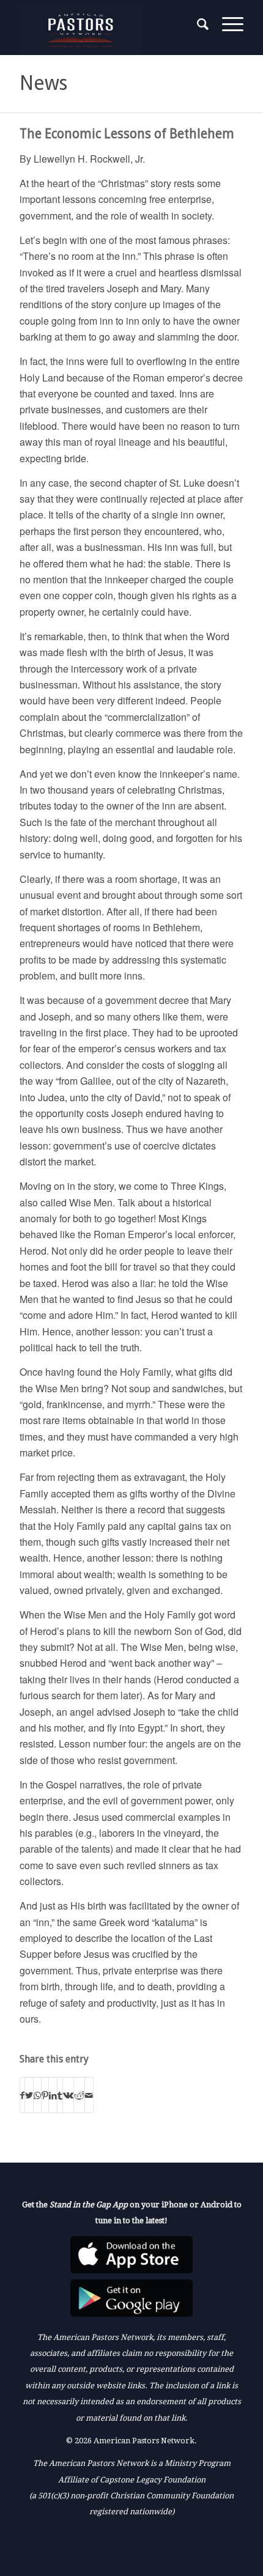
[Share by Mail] (89, 2095)
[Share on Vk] (68, 2095)
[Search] (197, 24)
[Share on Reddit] (79, 2095)
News (43, 83)
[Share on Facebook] (22, 2095)
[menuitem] (197, 24)
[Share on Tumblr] (60, 2095)
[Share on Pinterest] (45, 2095)
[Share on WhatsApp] (37, 2095)
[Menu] (227, 24)
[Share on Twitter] (29, 2095)
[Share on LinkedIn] (53, 2095)
